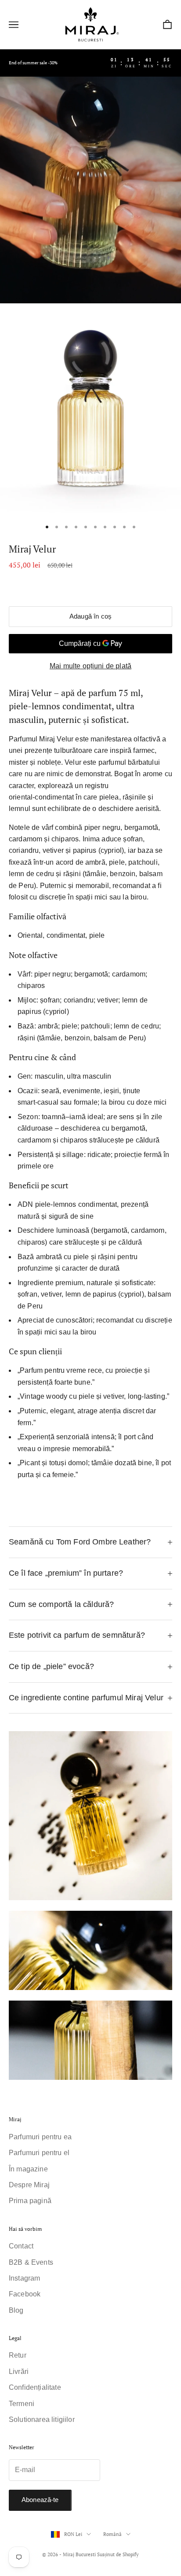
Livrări (19, 2371)
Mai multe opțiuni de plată (90, 666)
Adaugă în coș (90, 616)
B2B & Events (31, 2262)
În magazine (28, 2169)
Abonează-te (40, 2500)
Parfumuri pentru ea (40, 2137)
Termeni (22, 2404)
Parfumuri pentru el (39, 2153)
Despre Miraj (29, 2185)
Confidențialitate (35, 2387)
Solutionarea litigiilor (42, 2419)
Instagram (24, 2278)
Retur (18, 2355)
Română (112, 2534)
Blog (16, 2310)
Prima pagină (30, 2201)
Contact (21, 2246)
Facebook (25, 2294)
